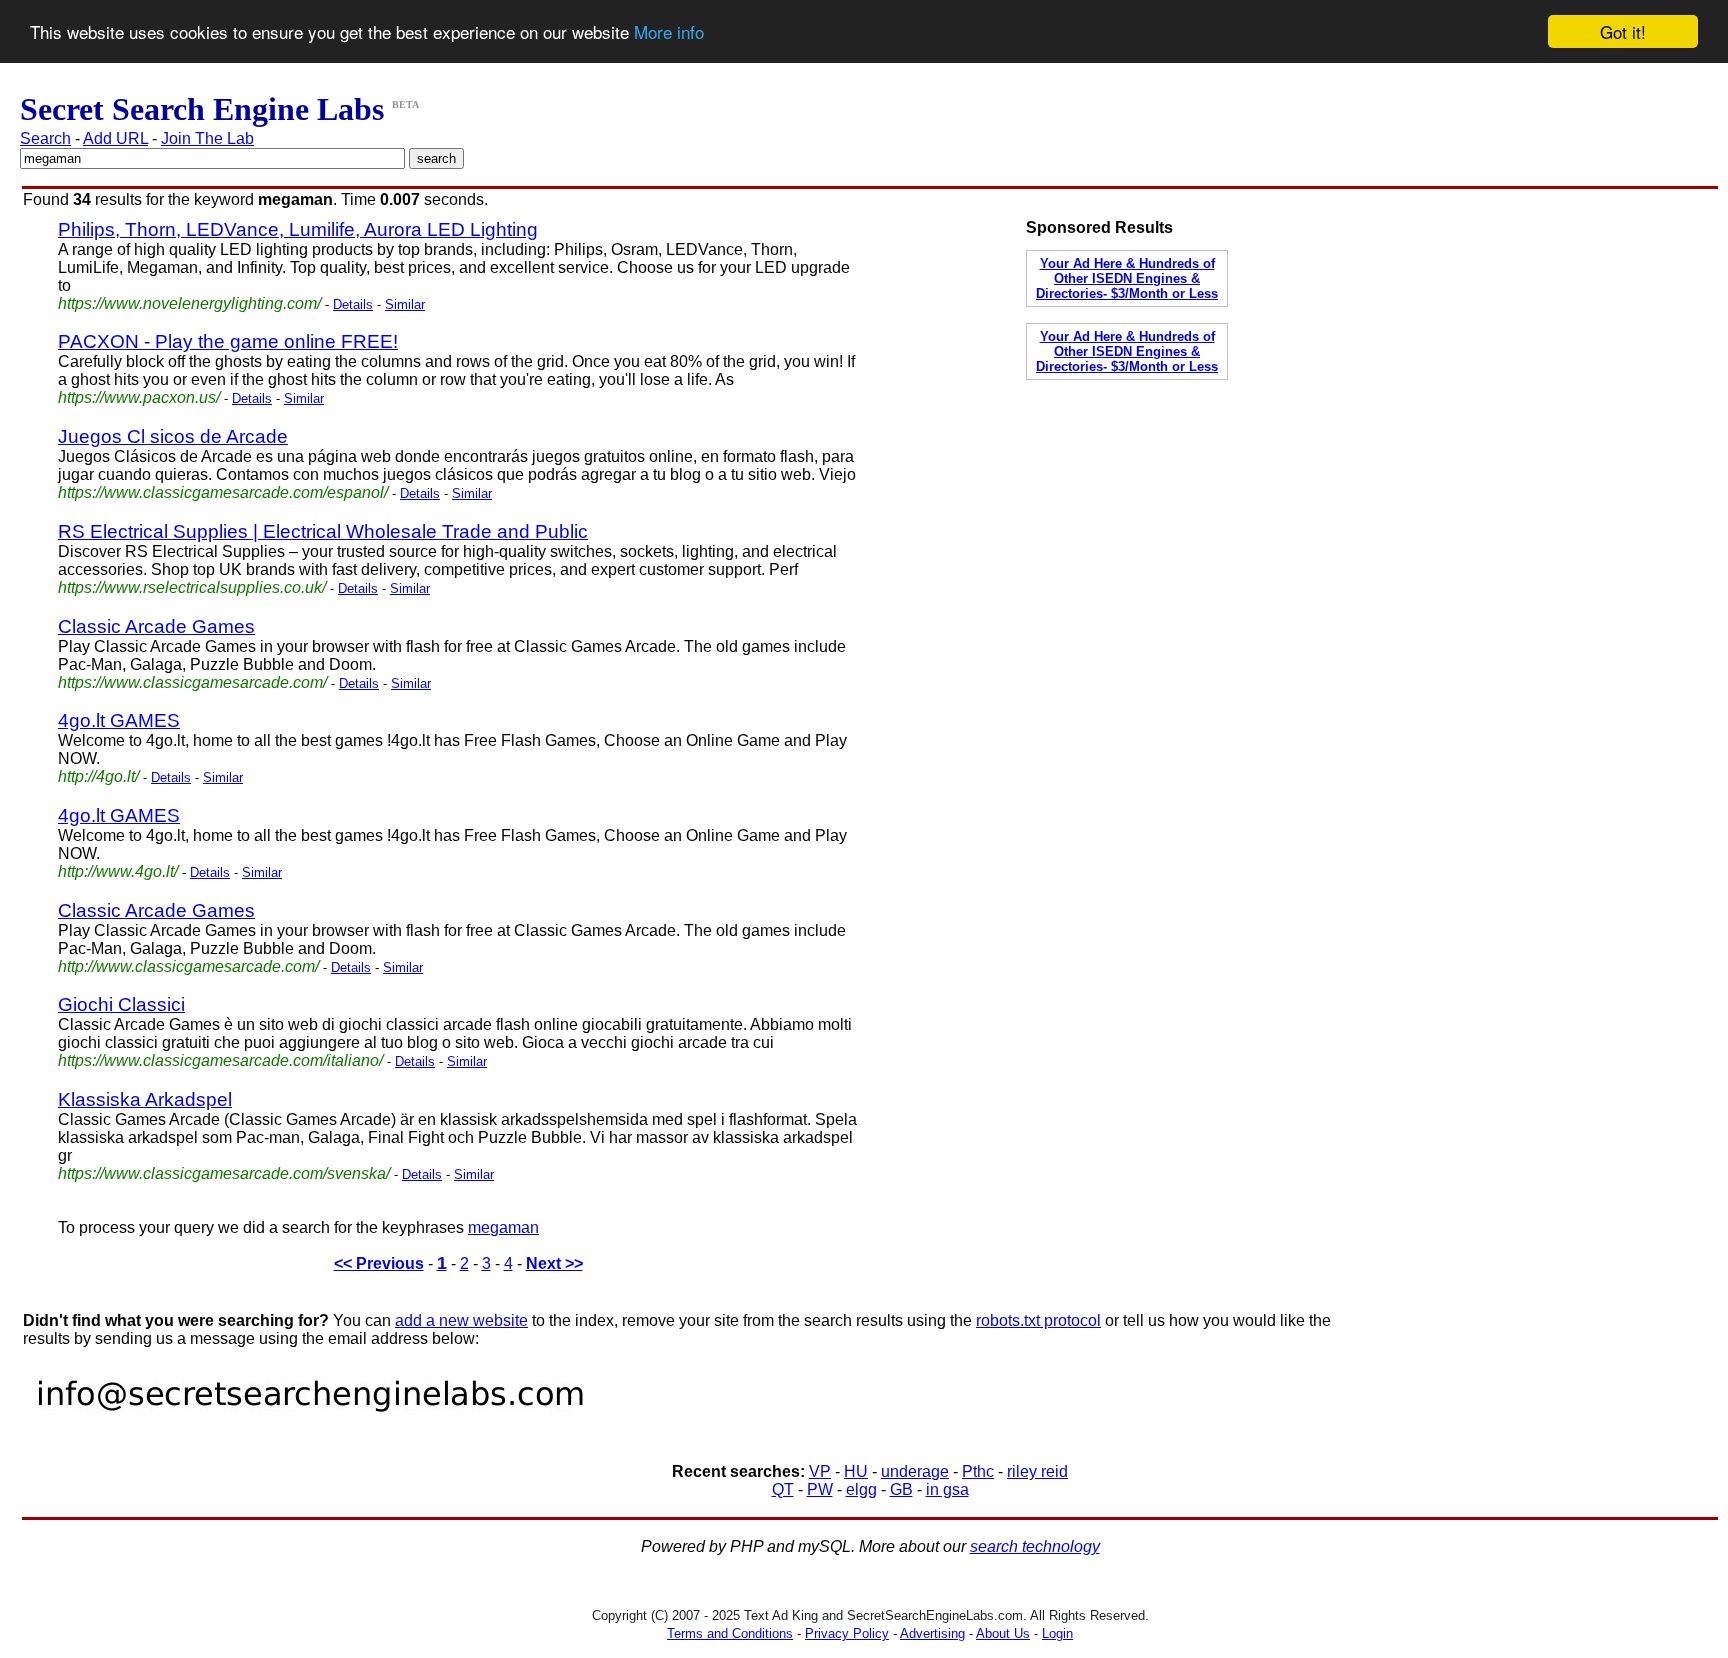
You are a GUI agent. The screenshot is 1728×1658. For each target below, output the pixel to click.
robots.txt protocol (1038, 1320)
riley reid (1037, 1471)
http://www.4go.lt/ (118, 871)
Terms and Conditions (730, 1633)
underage (915, 1471)
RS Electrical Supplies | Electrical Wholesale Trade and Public (323, 531)
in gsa (947, 1489)
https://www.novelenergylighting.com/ (189, 303)
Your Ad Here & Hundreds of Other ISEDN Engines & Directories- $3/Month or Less (1127, 278)
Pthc (978, 1471)
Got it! (1623, 31)
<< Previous (379, 1263)
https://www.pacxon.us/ (139, 397)
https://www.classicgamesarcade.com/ (192, 682)
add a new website (461, 1320)
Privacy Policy (847, 1633)
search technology (1035, 1546)
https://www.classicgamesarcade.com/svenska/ (224, 1173)
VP (820, 1471)
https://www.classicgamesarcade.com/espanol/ (223, 492)
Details (353, 304)
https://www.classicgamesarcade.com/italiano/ (220, 1060)
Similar (405, 304)
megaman (503, 1227)
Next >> (554, 1263)
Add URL (115, 138)
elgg (861, 1489)
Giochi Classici (121, 1004)
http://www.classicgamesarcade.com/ (188, 966)
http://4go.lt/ (98, 776)
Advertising (932, 1633)
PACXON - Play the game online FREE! (228, 341)
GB (901, 1489)
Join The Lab (207, 138)
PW (820, 1489)
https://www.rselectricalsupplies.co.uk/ (192, 587)
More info (669, 32)
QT (783, 1489)
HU (856, 1471)
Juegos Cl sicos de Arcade (173, 436)
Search (45, 138)
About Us (1003, 1633)
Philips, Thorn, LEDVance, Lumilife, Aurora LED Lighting (298, 229)
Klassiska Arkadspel (145, 1099)
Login (1057, 1633)
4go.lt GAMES (119, 720)
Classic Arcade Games (156, 626)
